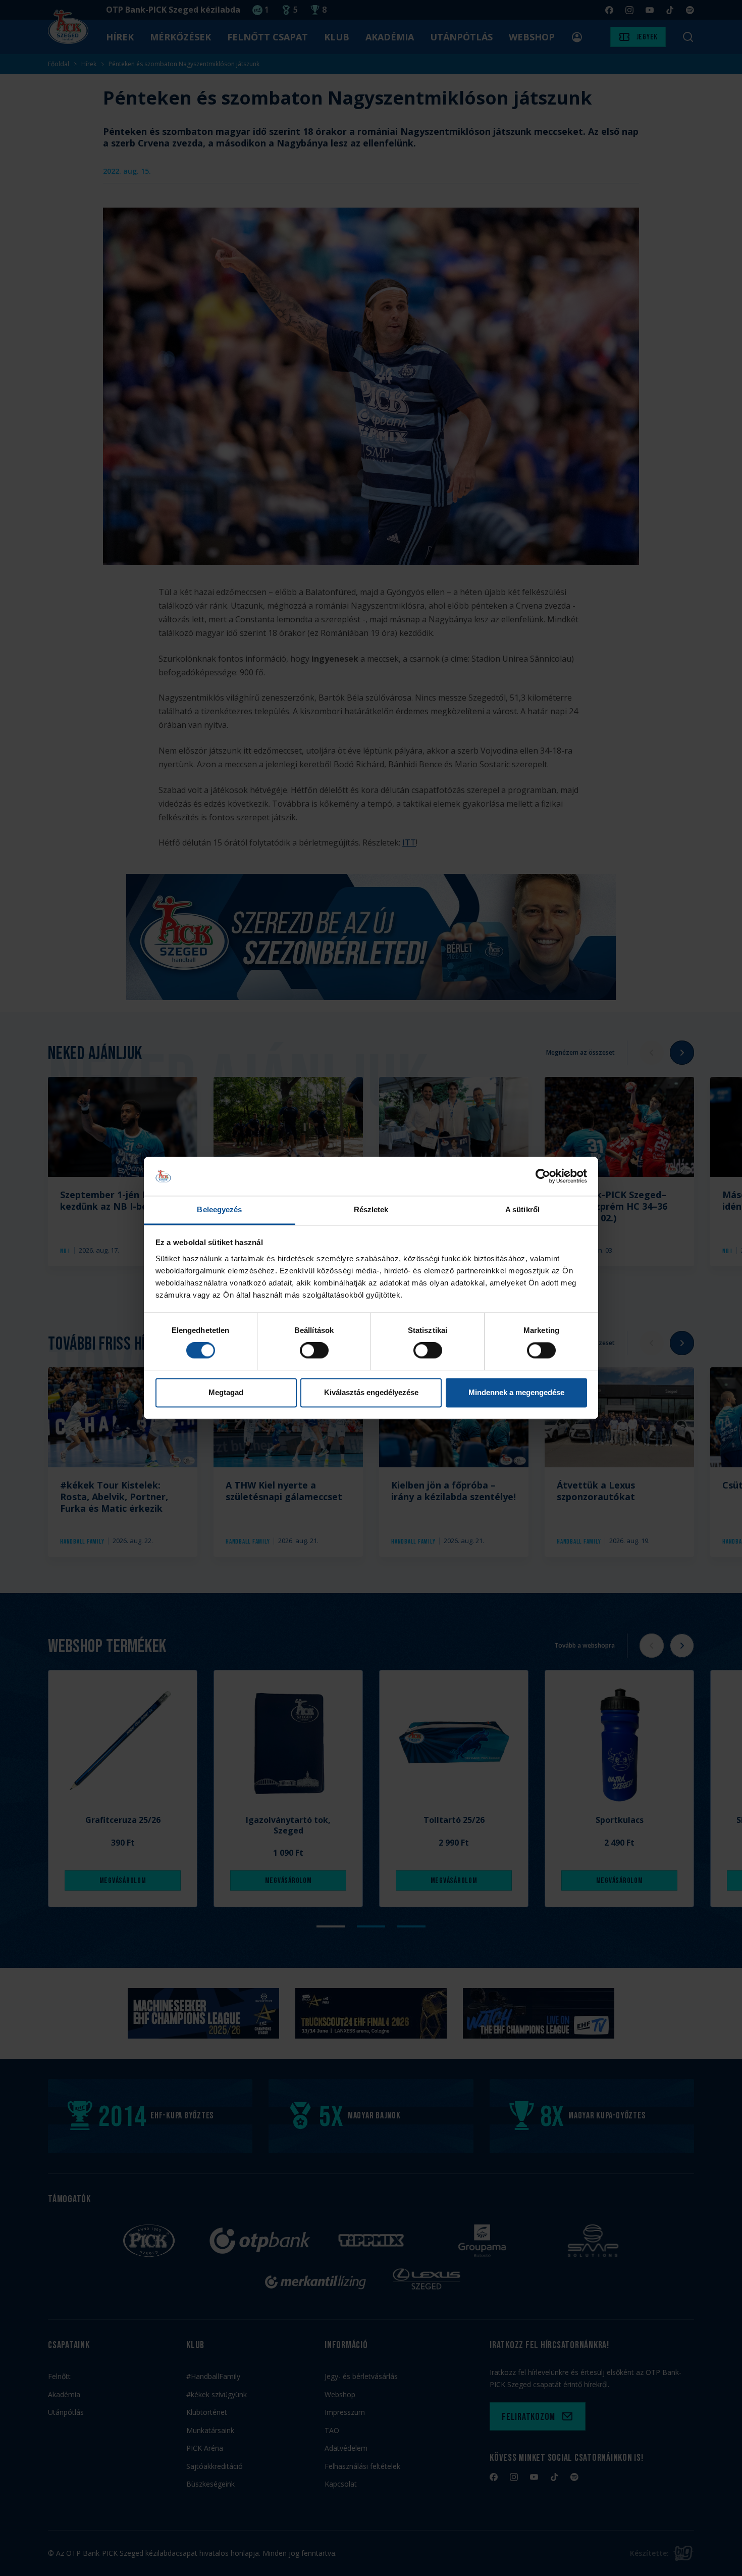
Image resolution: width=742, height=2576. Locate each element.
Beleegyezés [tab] (219, 1209)
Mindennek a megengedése (516, 1392)
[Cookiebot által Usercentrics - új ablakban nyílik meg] (543, 1176)
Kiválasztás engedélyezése (371, 1392)
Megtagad (226, 1392)
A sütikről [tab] (522, 1209)
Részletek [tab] (371, 1209)
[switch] (314, 1351)
